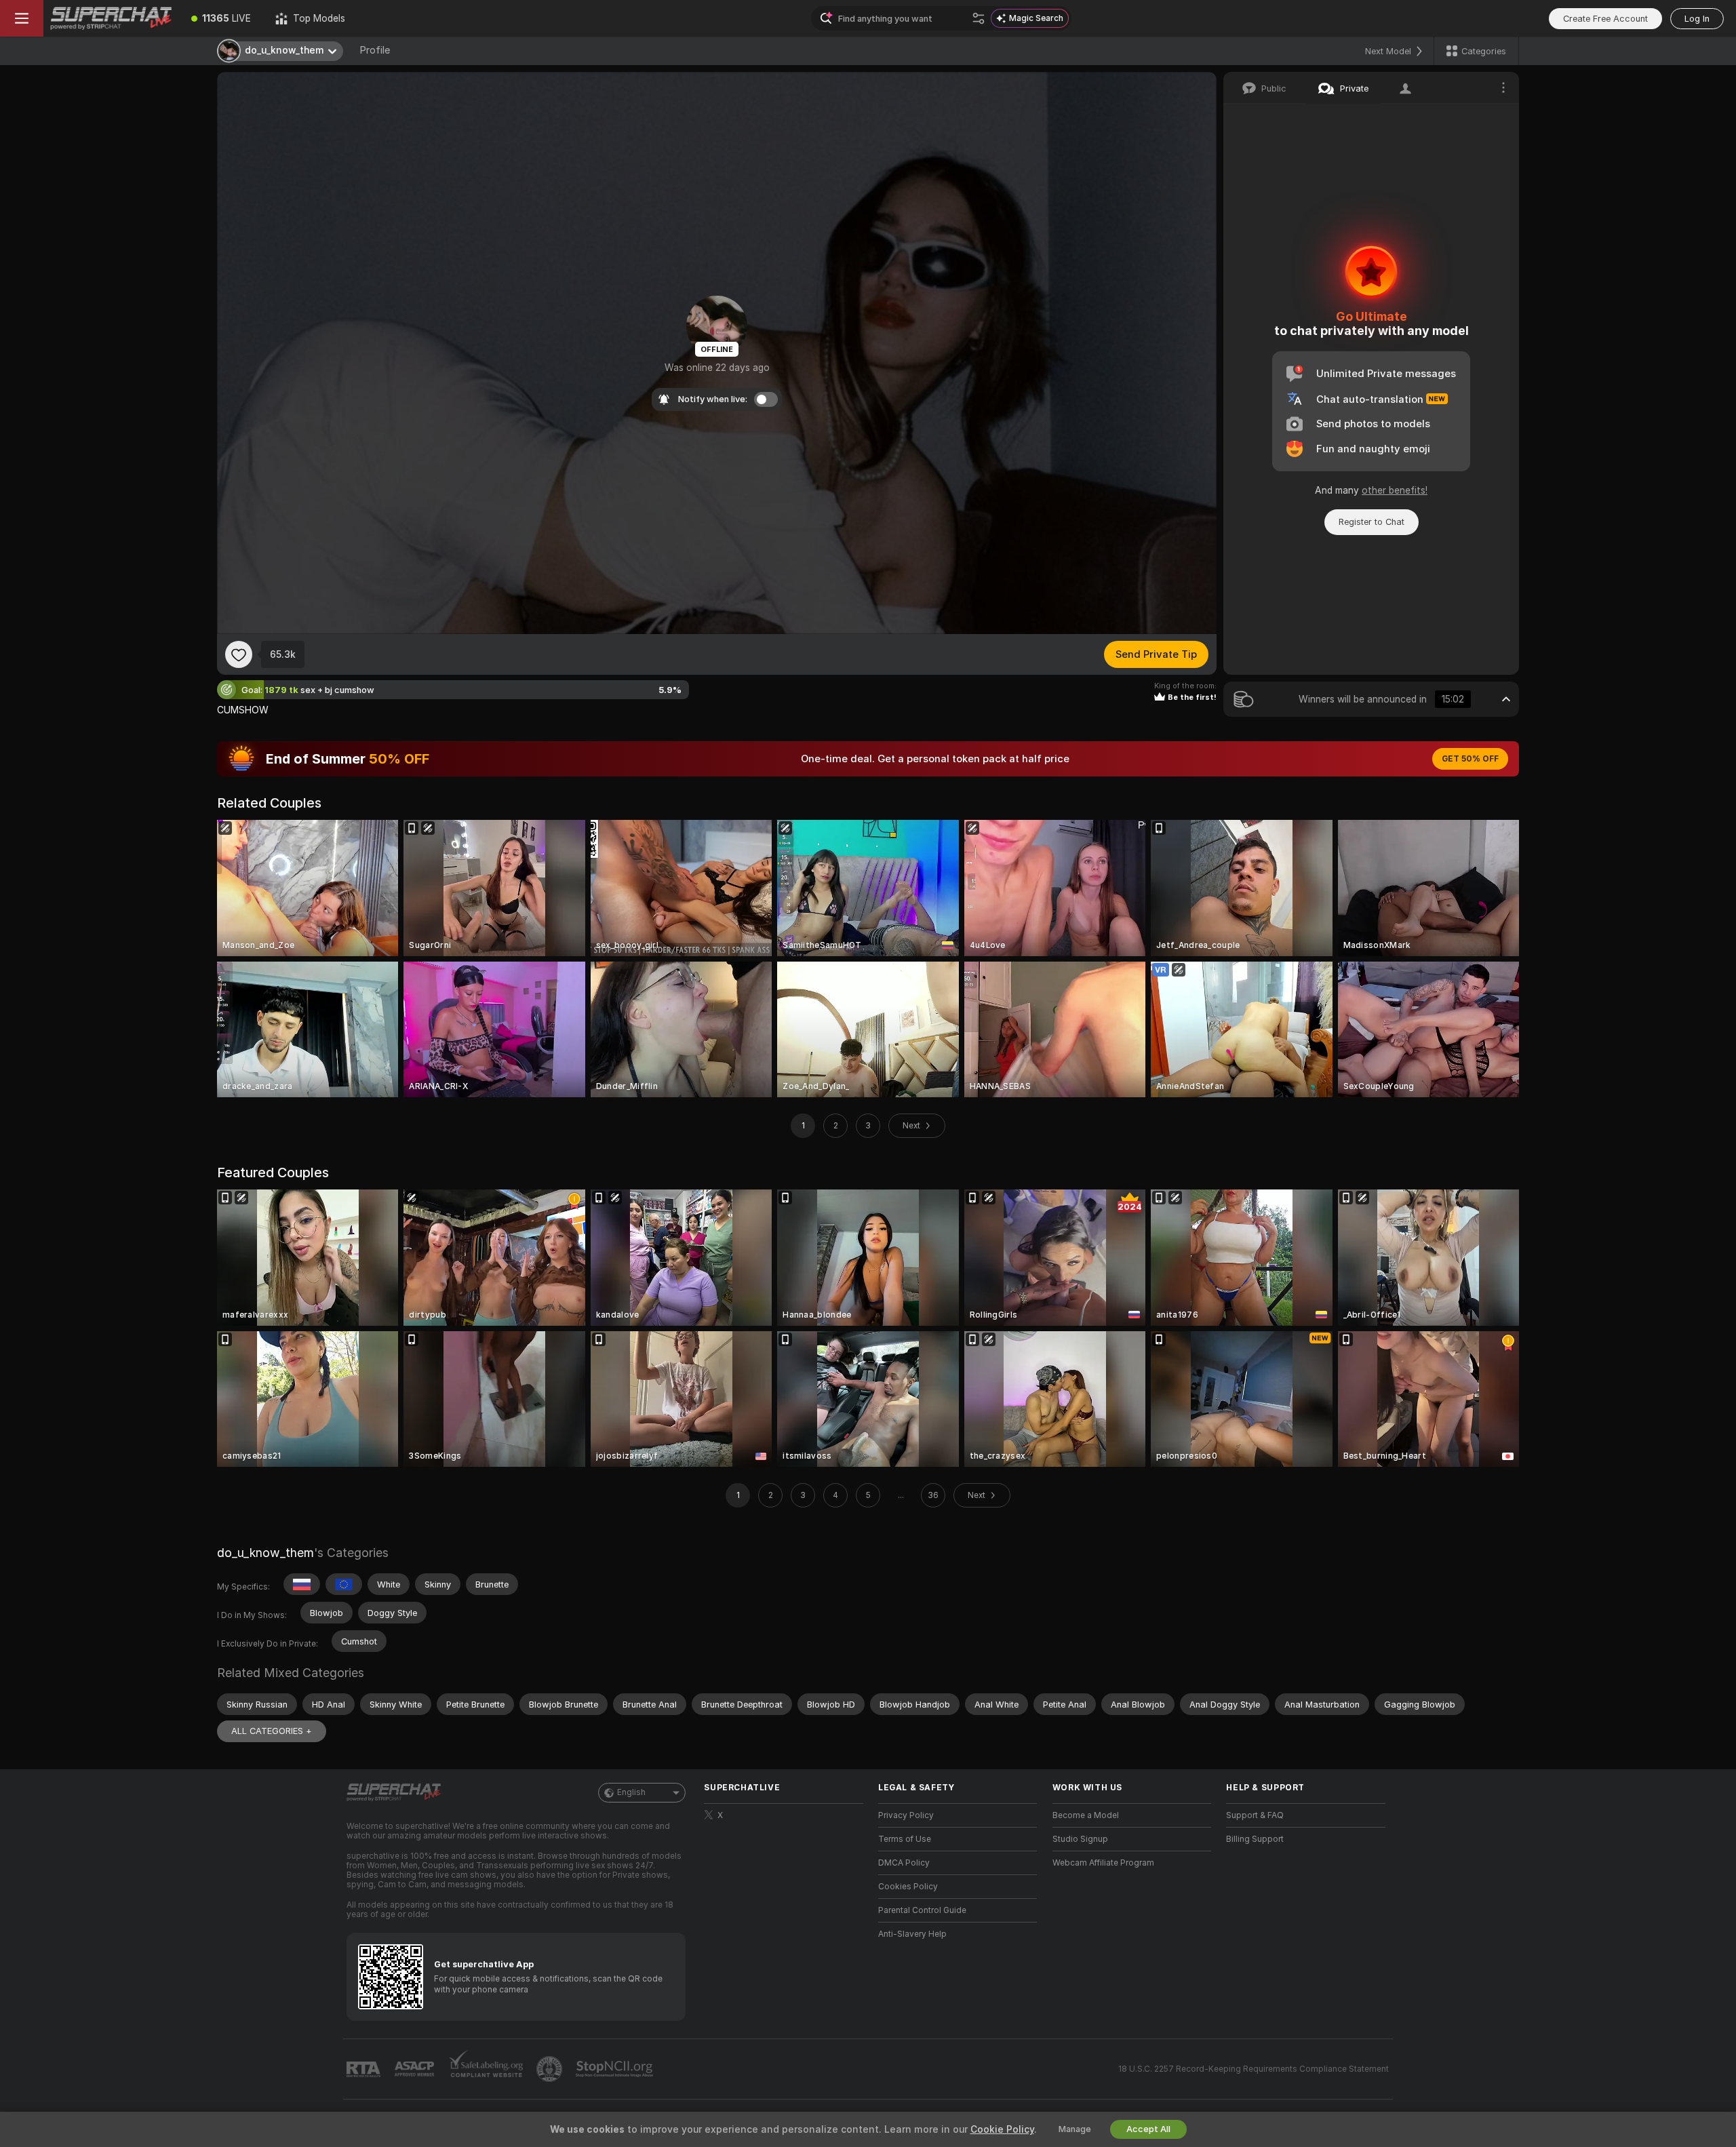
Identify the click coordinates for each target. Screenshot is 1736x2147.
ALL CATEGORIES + (272, 1731)
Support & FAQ (1255, 1815)
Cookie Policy (1002, 2129)
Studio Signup (1080, 1839)
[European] (344, 1584)
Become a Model (1086, 1815)
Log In (1697, 19)
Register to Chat (1372, 522)
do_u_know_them (265, 1553)
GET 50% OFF (1470, 759)
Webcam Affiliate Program (1103, 1863)
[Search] (979, 18)
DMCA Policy (904, 1863)
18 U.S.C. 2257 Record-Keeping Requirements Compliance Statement (1254, 2069)
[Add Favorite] (239, 654)
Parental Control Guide (922, 1910)
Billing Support (1255, 1839)
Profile (375, 50)
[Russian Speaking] (302, 1584)
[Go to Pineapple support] (551, 2069)
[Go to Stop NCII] (616, 2069)
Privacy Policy (906, 1815)
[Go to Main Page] (111, 18)
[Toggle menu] (22, 18)
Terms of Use (905, 1839)
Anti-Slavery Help (912, 1934)
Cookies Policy (908, 1887)
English (631, 1792)
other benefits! (1395, 490)
